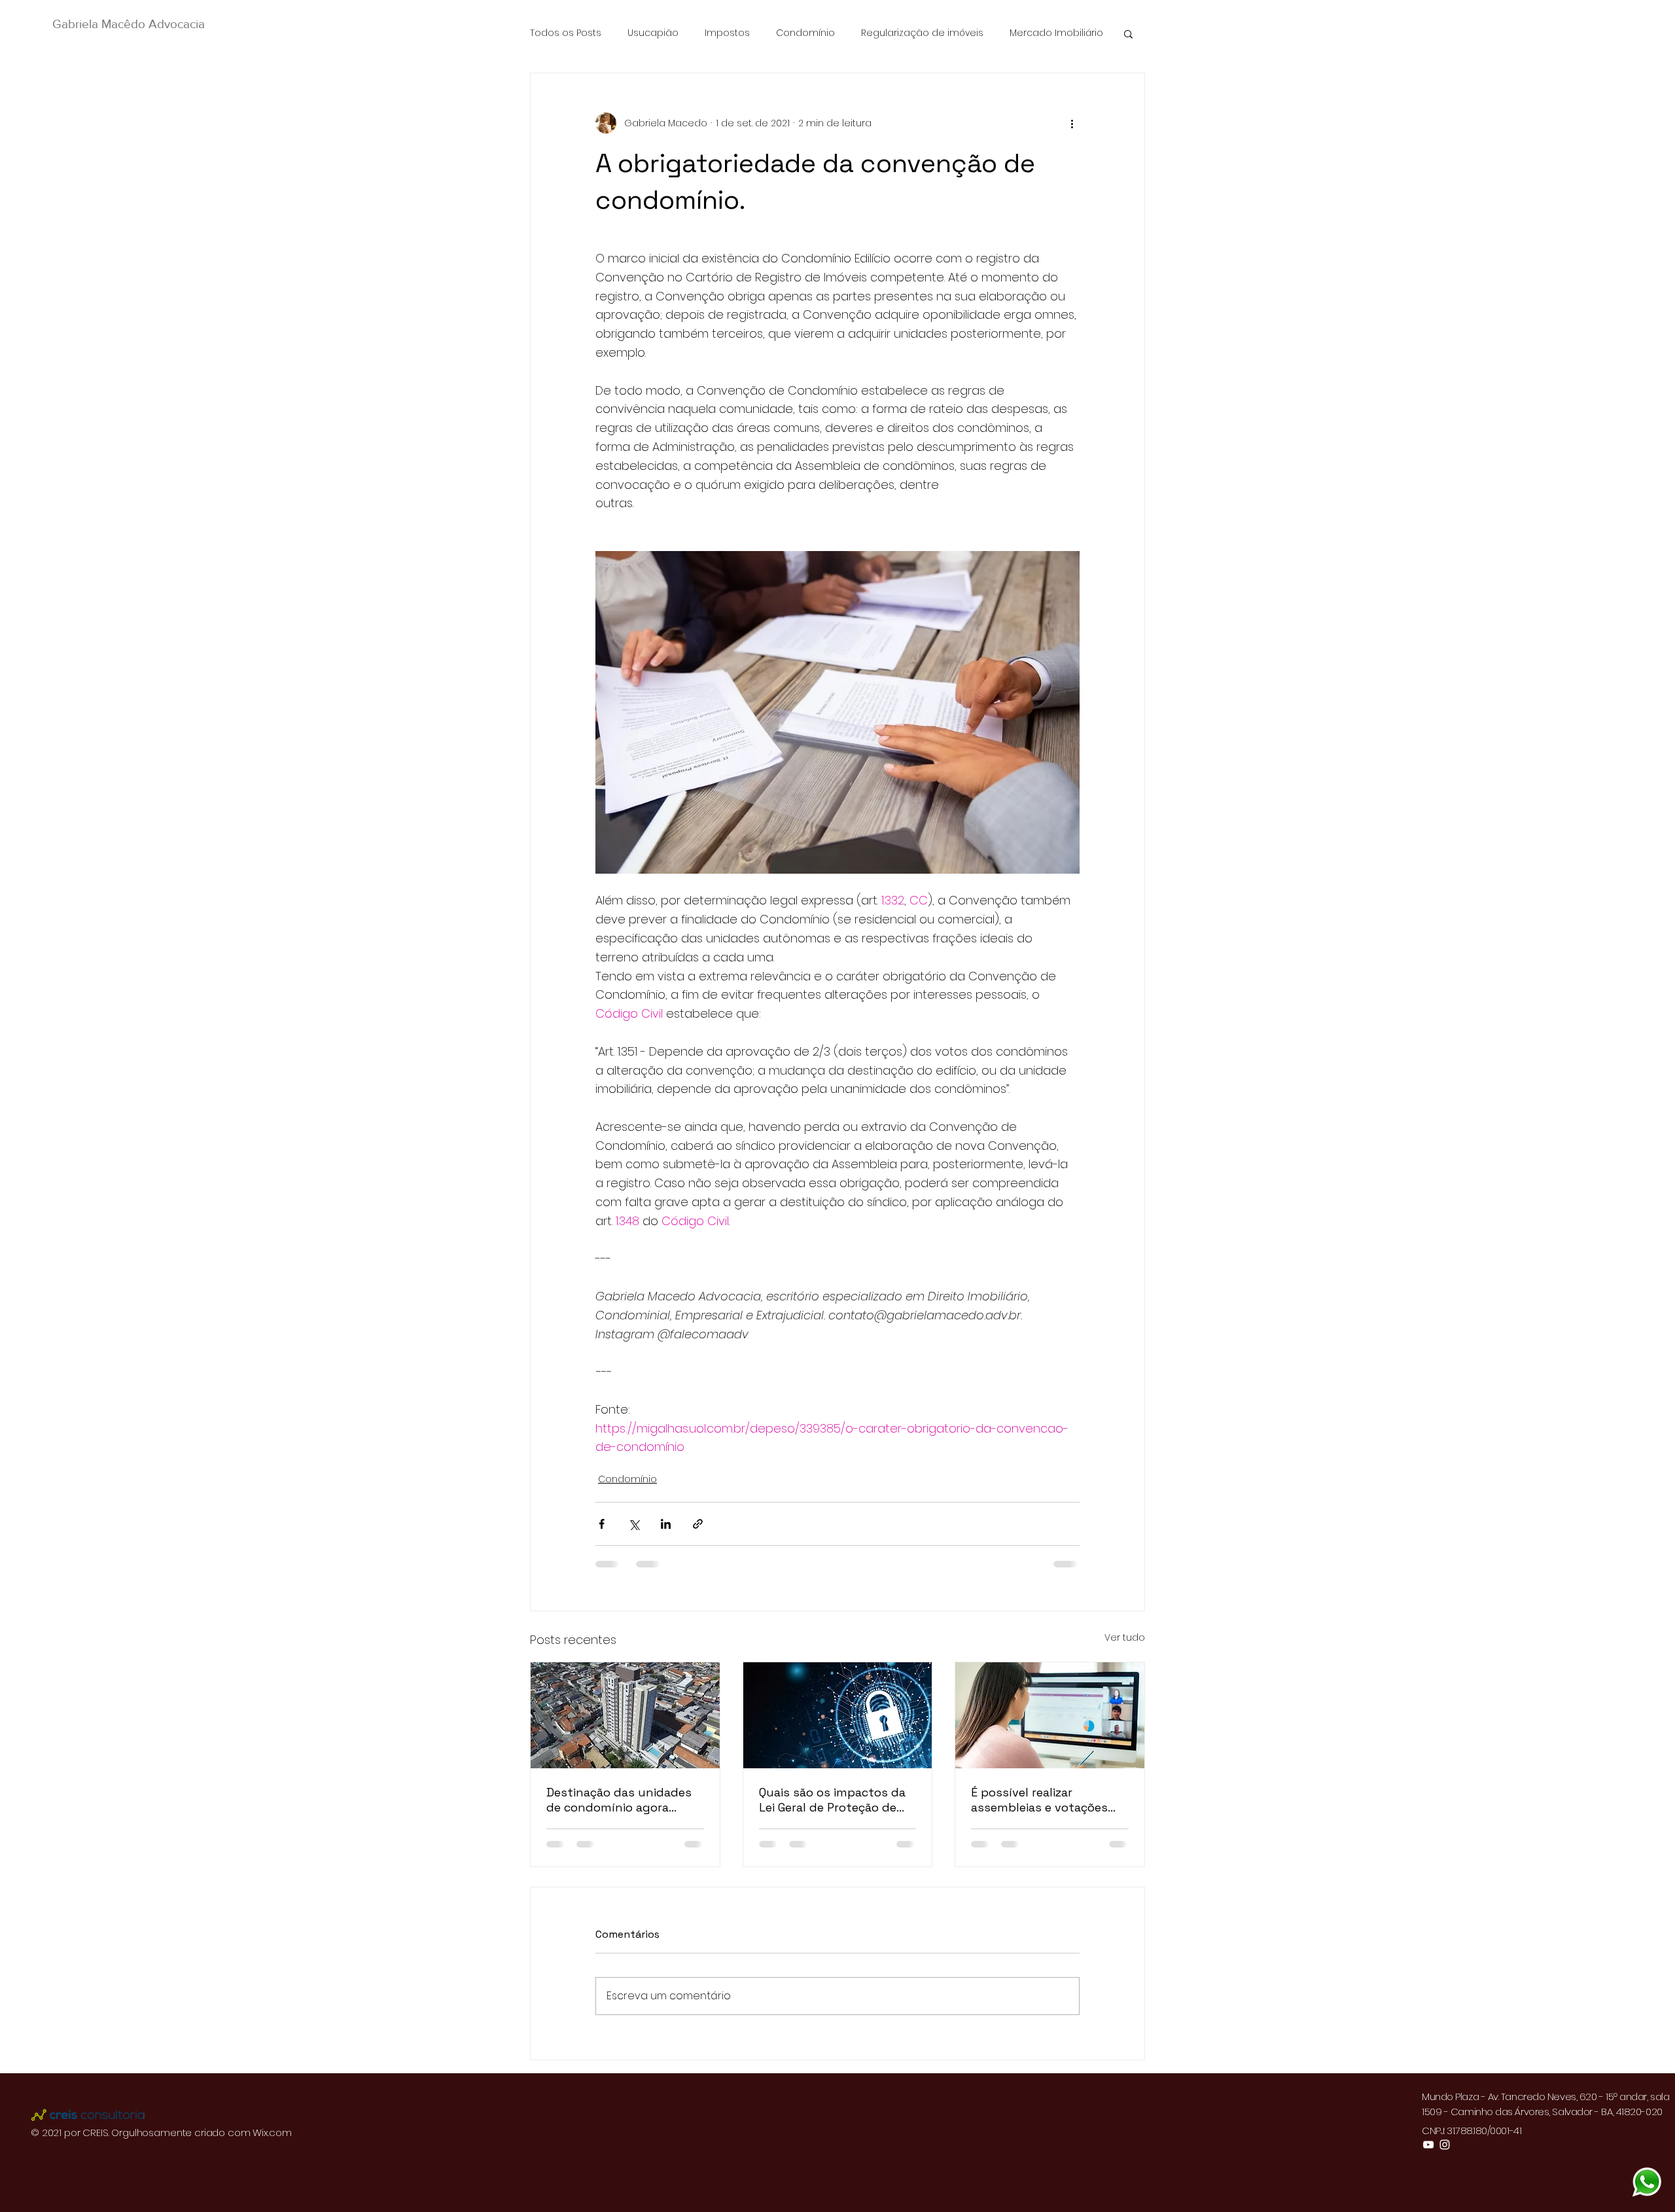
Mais (1020, 33)
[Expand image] (837, 713)
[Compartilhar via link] (698, 1524)
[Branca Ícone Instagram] (1445, 2157)
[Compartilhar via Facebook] (602, 1524)
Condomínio (805, 33)
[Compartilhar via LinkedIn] (666, 1524)
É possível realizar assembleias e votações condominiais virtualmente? (1039, 1800)
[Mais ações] (1072, 123)
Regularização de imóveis (922, 33)
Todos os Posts (566, 33)
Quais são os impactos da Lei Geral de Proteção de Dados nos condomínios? (832, 1800)
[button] (1128, 33)
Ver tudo (1125, 1637)
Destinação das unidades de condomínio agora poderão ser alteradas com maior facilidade (624, 1800)
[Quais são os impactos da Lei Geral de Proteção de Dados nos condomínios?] (838, 1715)
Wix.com (272, 2145)
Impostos (727, 33)
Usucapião (653, 33)
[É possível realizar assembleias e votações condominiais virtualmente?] (1050, 1715)
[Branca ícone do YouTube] (1428, 2157)
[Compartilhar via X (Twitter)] (634, 1524)
